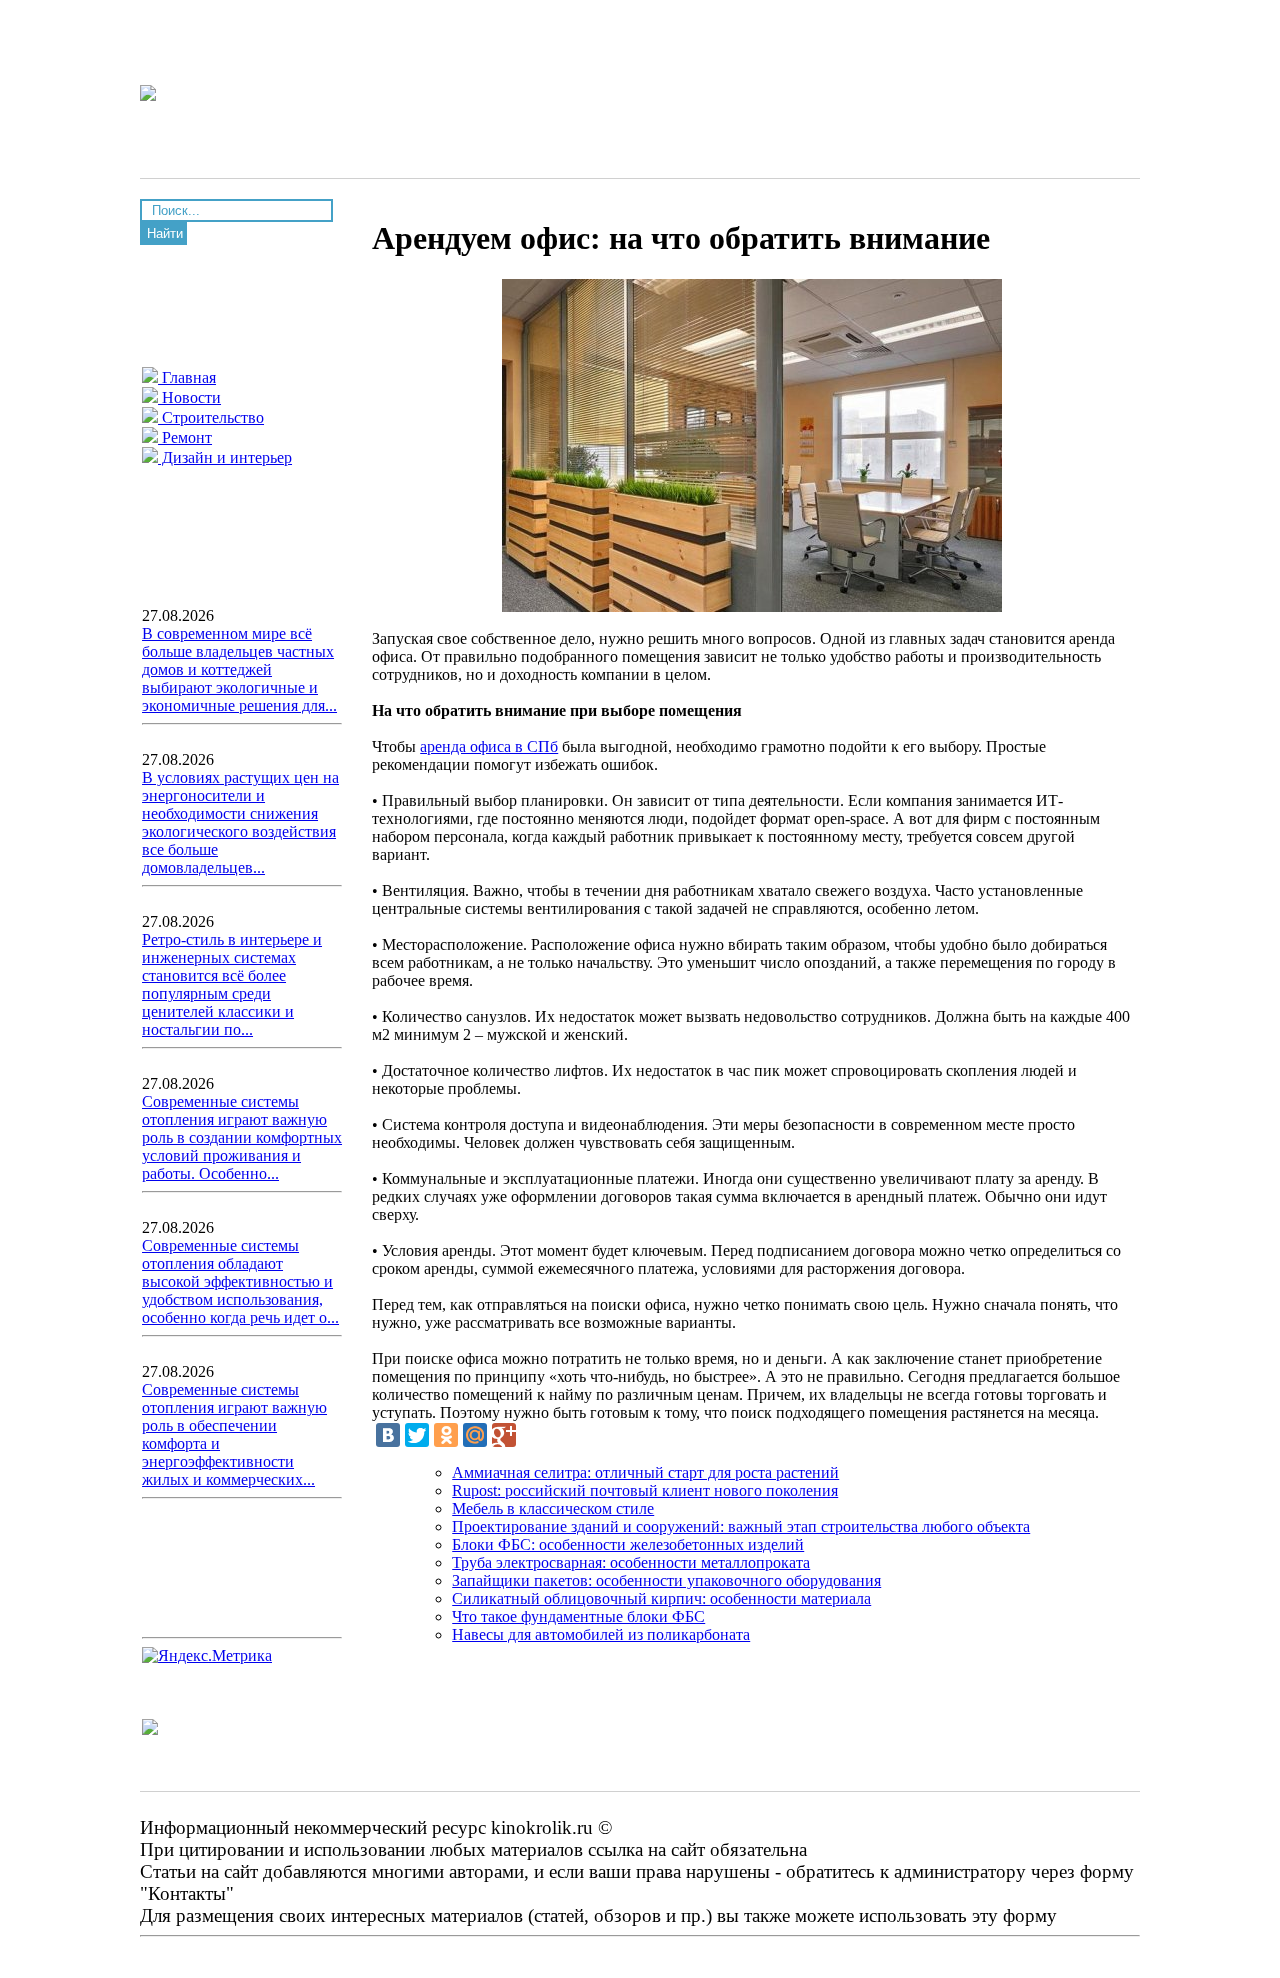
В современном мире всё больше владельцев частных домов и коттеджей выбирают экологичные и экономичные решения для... (239, 669)
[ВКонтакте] (388, 1435)
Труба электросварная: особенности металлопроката (631, 1562)
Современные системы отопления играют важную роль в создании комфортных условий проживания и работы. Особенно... (242, 1137)
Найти (165, 233)
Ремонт (185, 437)
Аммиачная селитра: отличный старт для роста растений (645, 1472)
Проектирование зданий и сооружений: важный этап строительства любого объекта (741, 1526)
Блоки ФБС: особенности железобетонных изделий (628, 1544)
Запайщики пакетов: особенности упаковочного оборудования (666, 1580)
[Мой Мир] (475, 1435)
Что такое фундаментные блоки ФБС (578, 1616)
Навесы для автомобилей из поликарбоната (601, 1634)
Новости (189, 397)
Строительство (211, 417)
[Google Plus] (504, 1435)
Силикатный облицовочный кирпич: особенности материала (661, 1598)
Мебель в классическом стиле (553, 1508)
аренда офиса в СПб (489, 746)
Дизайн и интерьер (225, 457)
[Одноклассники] (446, 1435)
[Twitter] (417, 1435)
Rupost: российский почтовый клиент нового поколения (645, 1490)
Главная (187, 377)
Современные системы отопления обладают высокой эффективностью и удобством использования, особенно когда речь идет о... (240, 1281)
